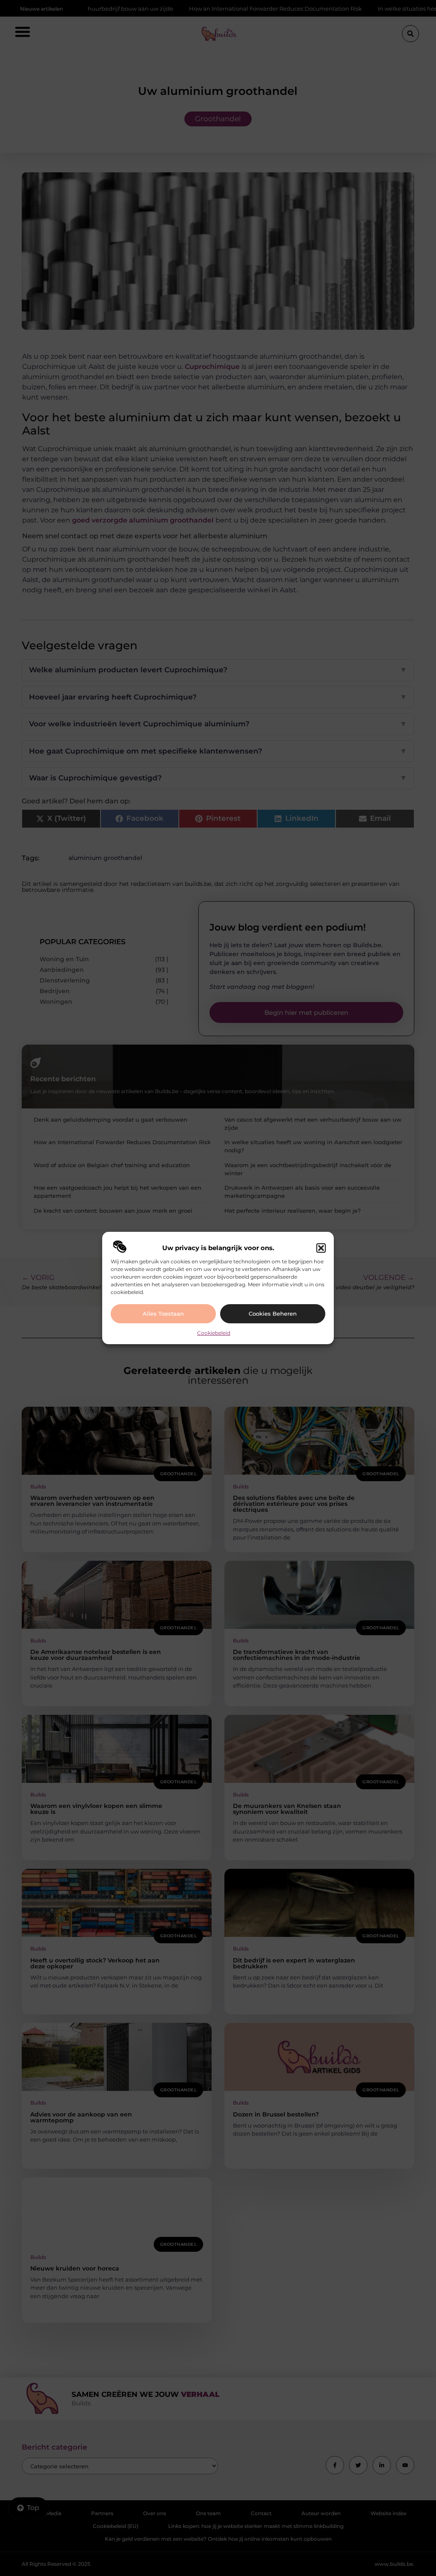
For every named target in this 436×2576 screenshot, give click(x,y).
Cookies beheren (273, 1314)
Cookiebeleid (214, 1333)
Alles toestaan (163, 1314)
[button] (321, 1248)
